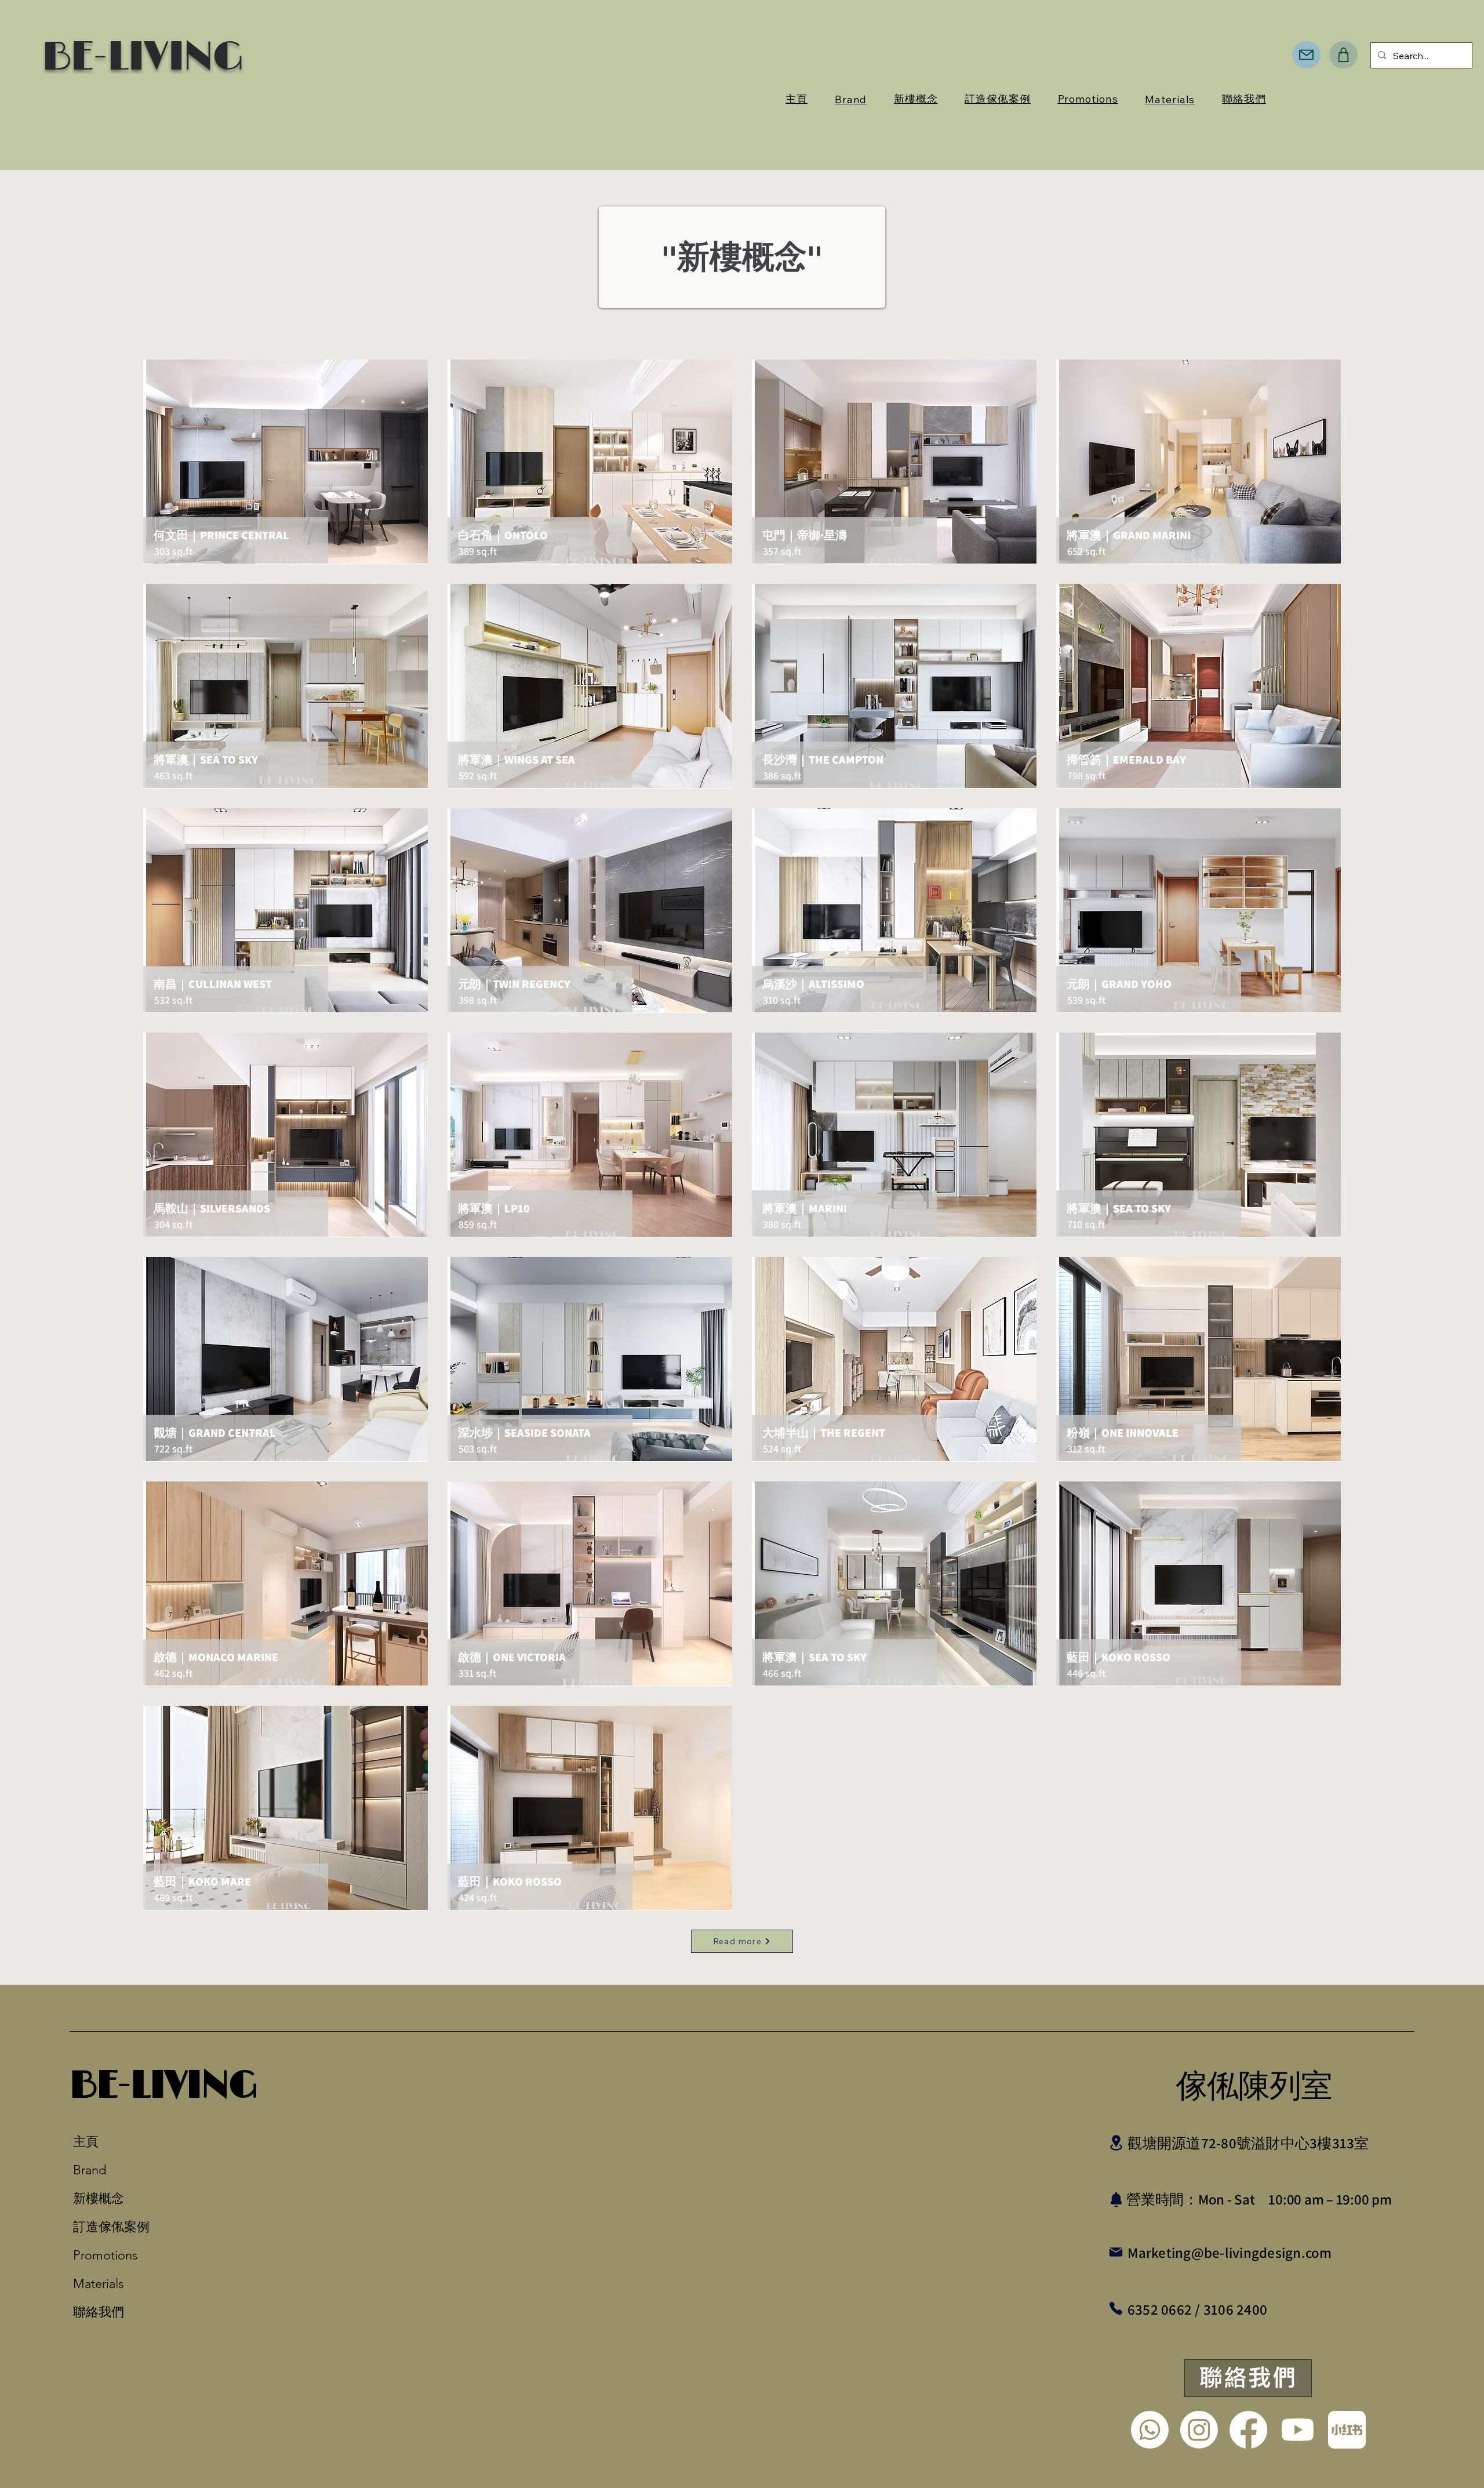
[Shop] (1343, 55)
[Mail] (1306, 55)
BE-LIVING (163, 2086)
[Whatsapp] (1150, 2430)
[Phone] (1116, 2309)
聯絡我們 (99, 2312)
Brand (90, 2170)
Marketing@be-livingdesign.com (1230, 2252)
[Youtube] (1298, 2430)
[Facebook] (1248, 2430)
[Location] (1116, 2143)
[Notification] (1116, 2200)
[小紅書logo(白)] (1347, 2430)
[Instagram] (1199, 2430)
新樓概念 (99, 2198)
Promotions (105, 2255)
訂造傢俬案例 (106, 2227)
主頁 (86, 2142)
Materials (98, 2284)
